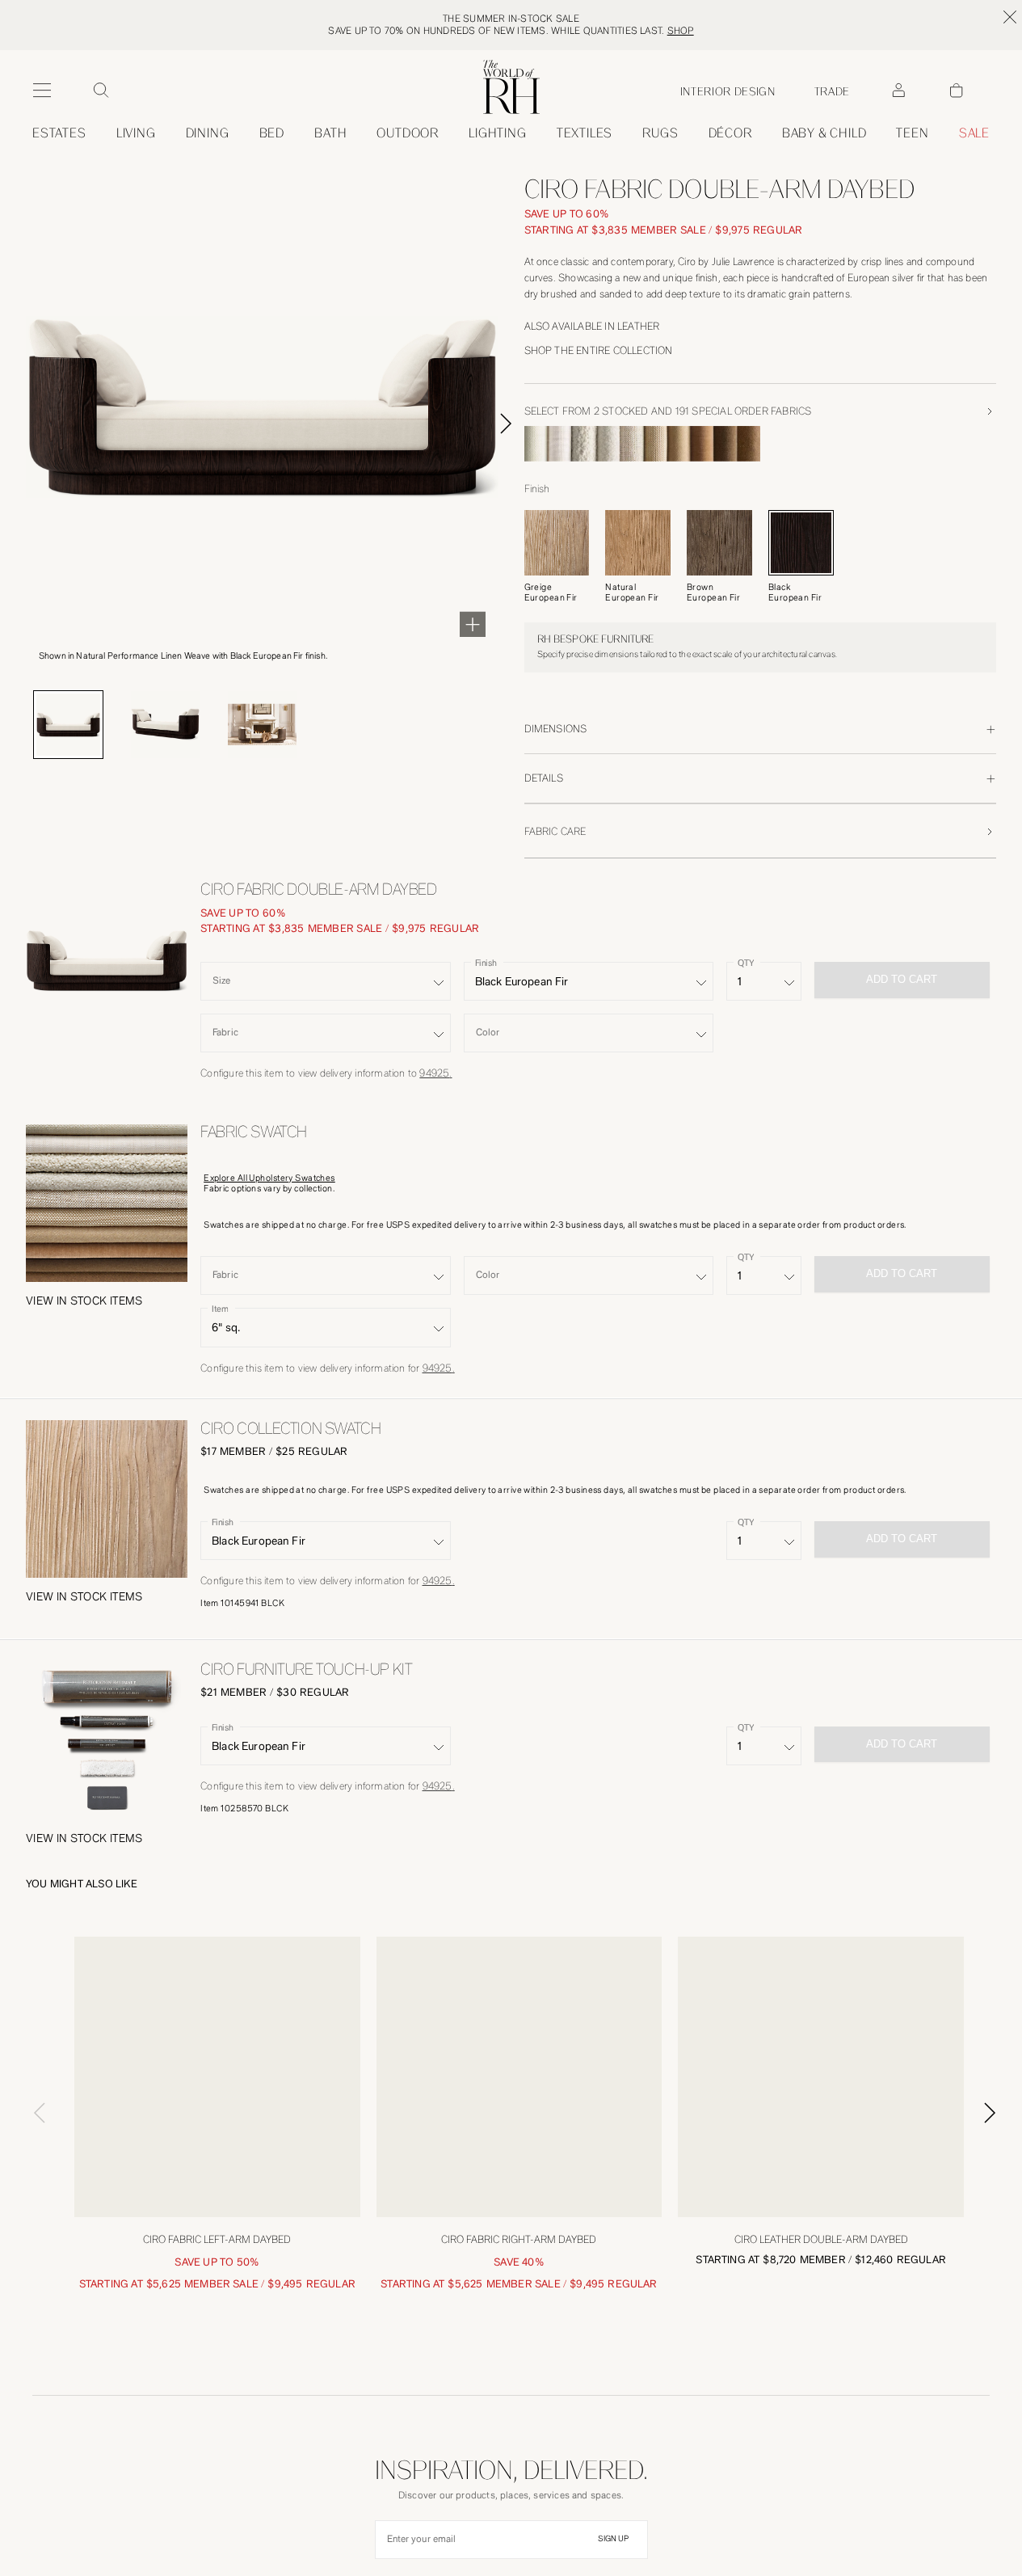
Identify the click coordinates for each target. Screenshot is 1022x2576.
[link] (824, 133)
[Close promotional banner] (1010, 17)
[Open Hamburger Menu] (42, 91)
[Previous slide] (32, 2183)
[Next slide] (524, 424)
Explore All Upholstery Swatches (269, 1178)
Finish (486, 963)
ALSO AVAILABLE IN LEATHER (592, 326)
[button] (84, 1301)
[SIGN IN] (898, 91)
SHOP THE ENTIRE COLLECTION (599, 350)
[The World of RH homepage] (511, 87)
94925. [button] (435, 1073)
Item (220, 1309)
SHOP (681, 31)
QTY (746, 963)
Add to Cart (902, 1539)
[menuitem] (59, 133)
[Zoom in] (473, 624)
